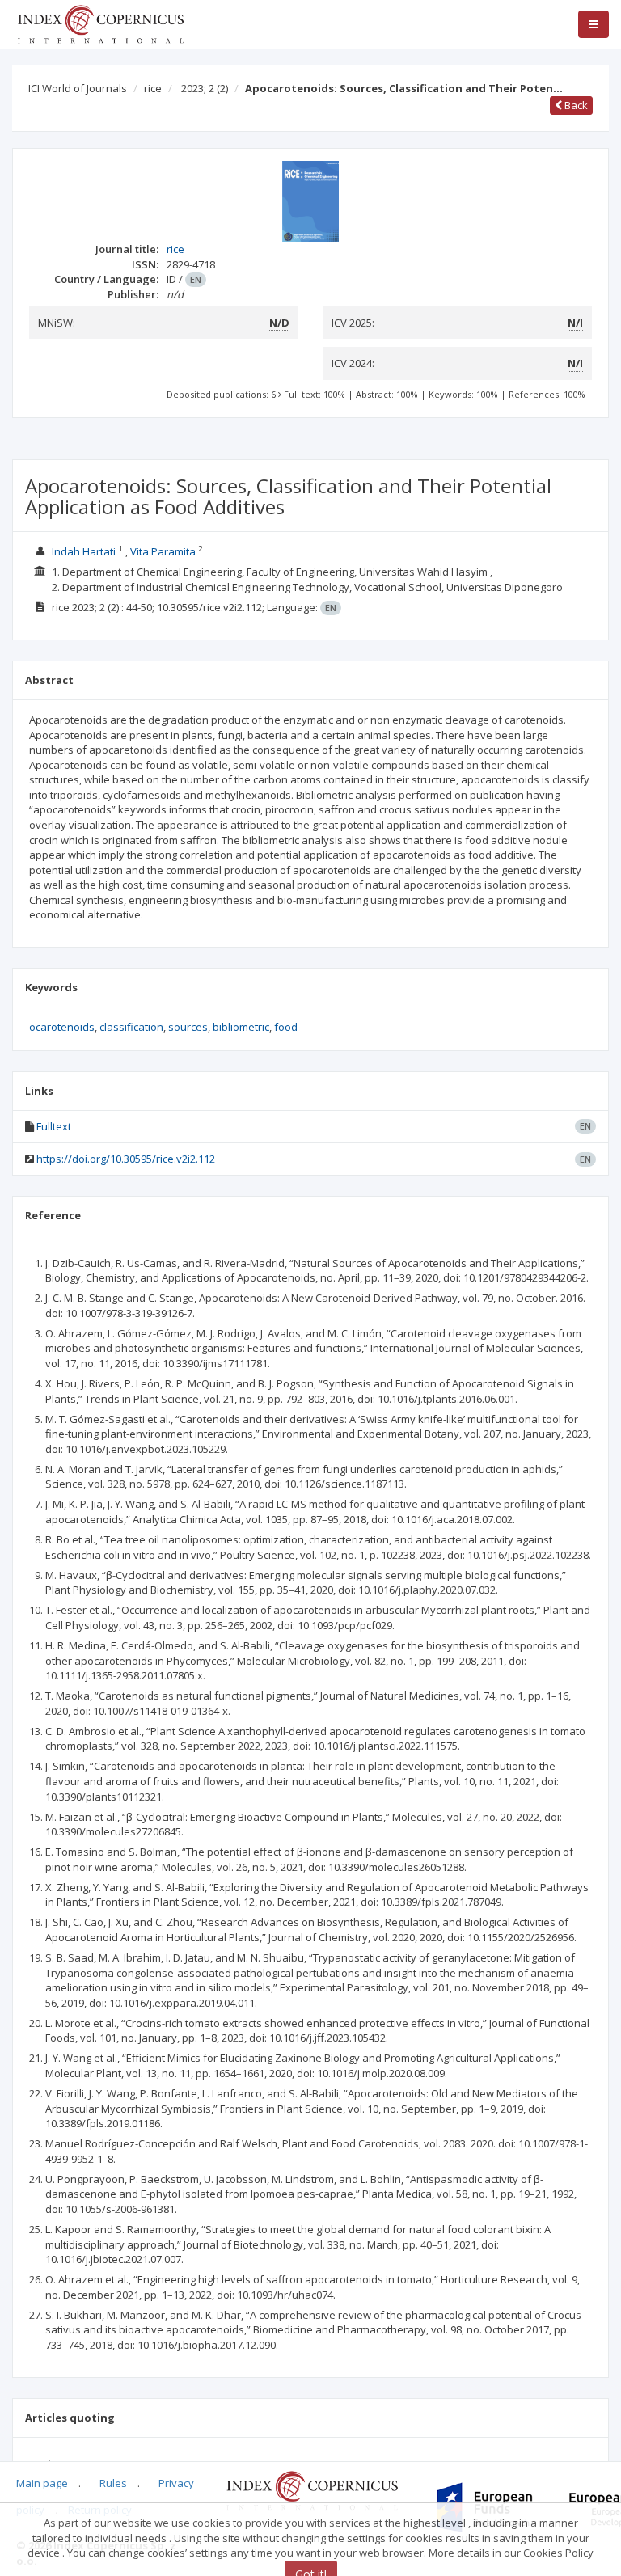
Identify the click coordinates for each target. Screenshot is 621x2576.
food (286, 1027)
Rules (113, 2483)
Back (575, 105)
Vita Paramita (163, 551)
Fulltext (54, 1126)
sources (188, 1027)
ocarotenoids (62, 1027)
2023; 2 (205, 88)
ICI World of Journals (78, 88)
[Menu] (594, 24)
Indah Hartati (84, 551)
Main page (42, 2483)
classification (131, 1027)
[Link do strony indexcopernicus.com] (312, 2489)
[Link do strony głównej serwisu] (100, 23)
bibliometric (241, 1027)
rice (153, 88)
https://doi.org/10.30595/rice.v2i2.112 (126, 1159)
